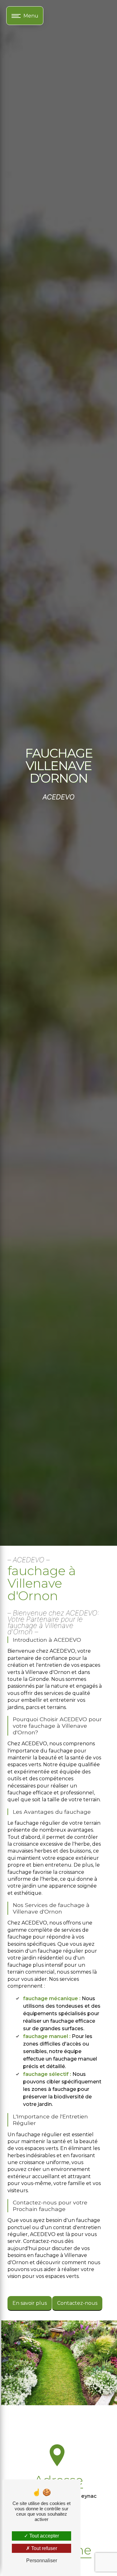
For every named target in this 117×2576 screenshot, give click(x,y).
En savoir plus (30, 2303)
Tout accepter (44, 2536)
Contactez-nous (77, 2303)
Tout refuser (44, 2548)
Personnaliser (42, 2561)
